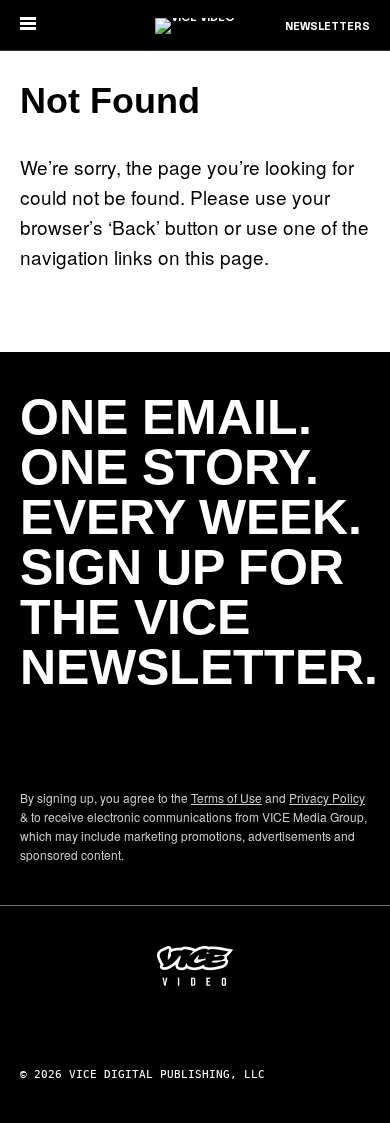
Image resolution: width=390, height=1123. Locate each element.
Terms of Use (226, 797)
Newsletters (327, 27)
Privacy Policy (327, 797)
